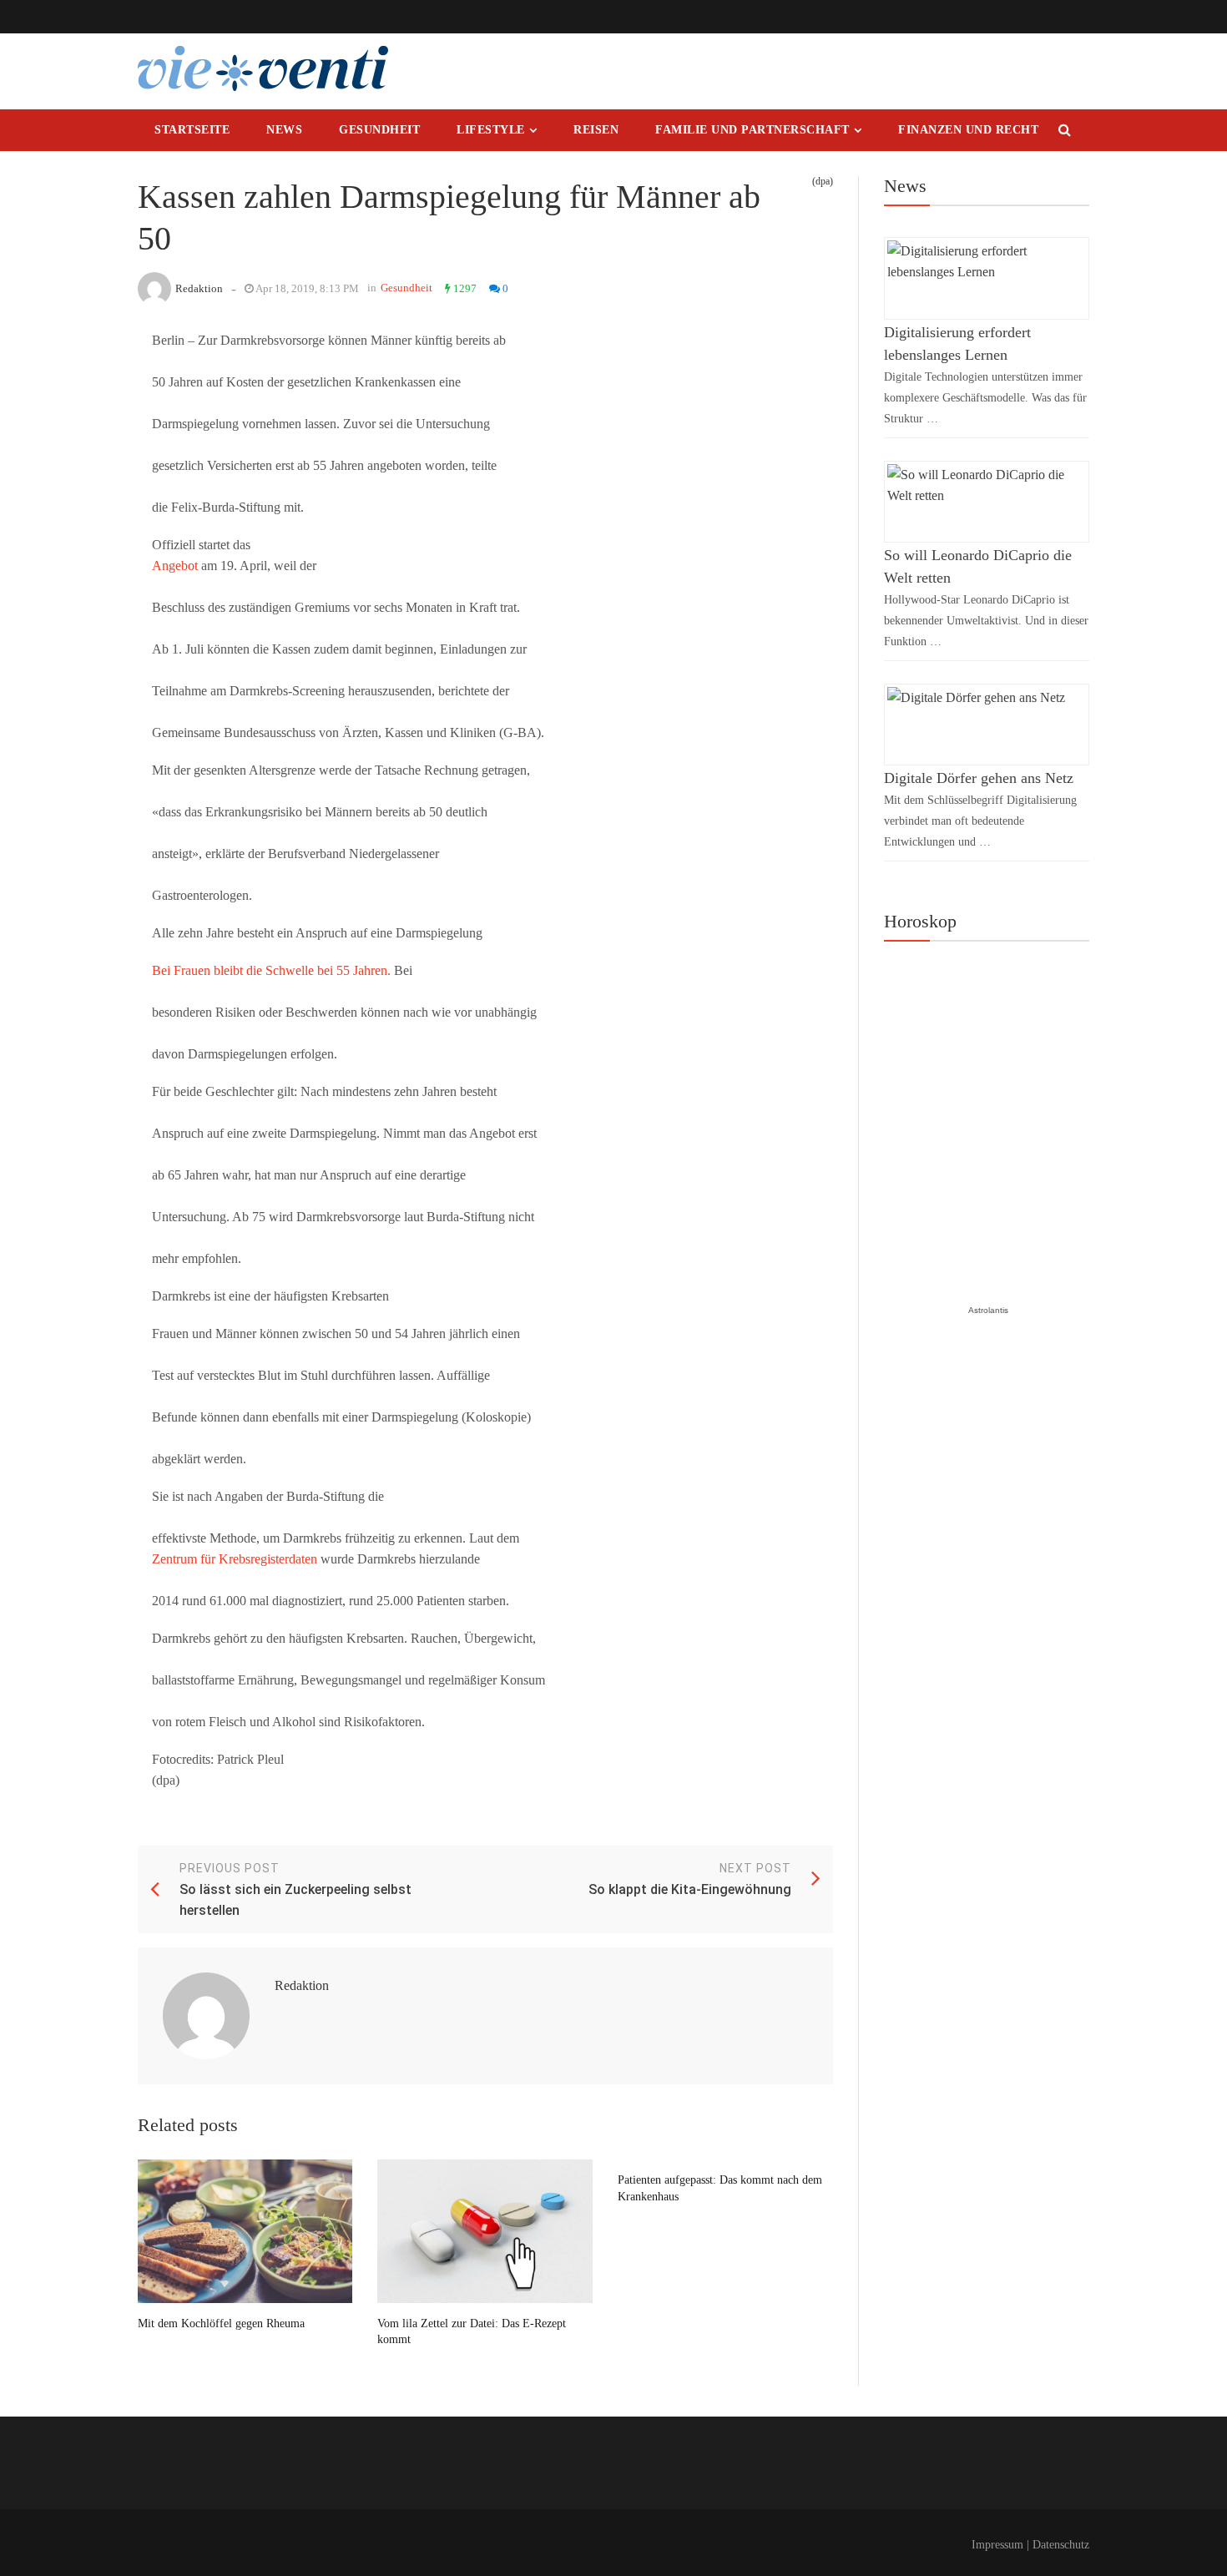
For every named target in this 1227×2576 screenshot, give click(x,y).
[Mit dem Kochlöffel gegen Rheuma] (245, 2231)
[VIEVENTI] (263, 68)
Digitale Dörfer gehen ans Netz (979, 778)
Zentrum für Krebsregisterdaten (235, 1559)
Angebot (175, 566)
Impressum (997, 2545)
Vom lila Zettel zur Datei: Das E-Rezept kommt (472, 2332)
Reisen (596, 130)
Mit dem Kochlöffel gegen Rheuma (221, 2323)
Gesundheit (379, 130)
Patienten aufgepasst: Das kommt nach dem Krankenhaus (720, 2188)
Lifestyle (491, 130)
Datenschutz (1061, 2545)
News (284, 130)
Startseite (192, 130)
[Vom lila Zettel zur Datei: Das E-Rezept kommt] (485, 2231)
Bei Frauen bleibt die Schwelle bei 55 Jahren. (271, 970)
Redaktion (199, 288)
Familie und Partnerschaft (752, 130)
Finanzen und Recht (968, 130)
